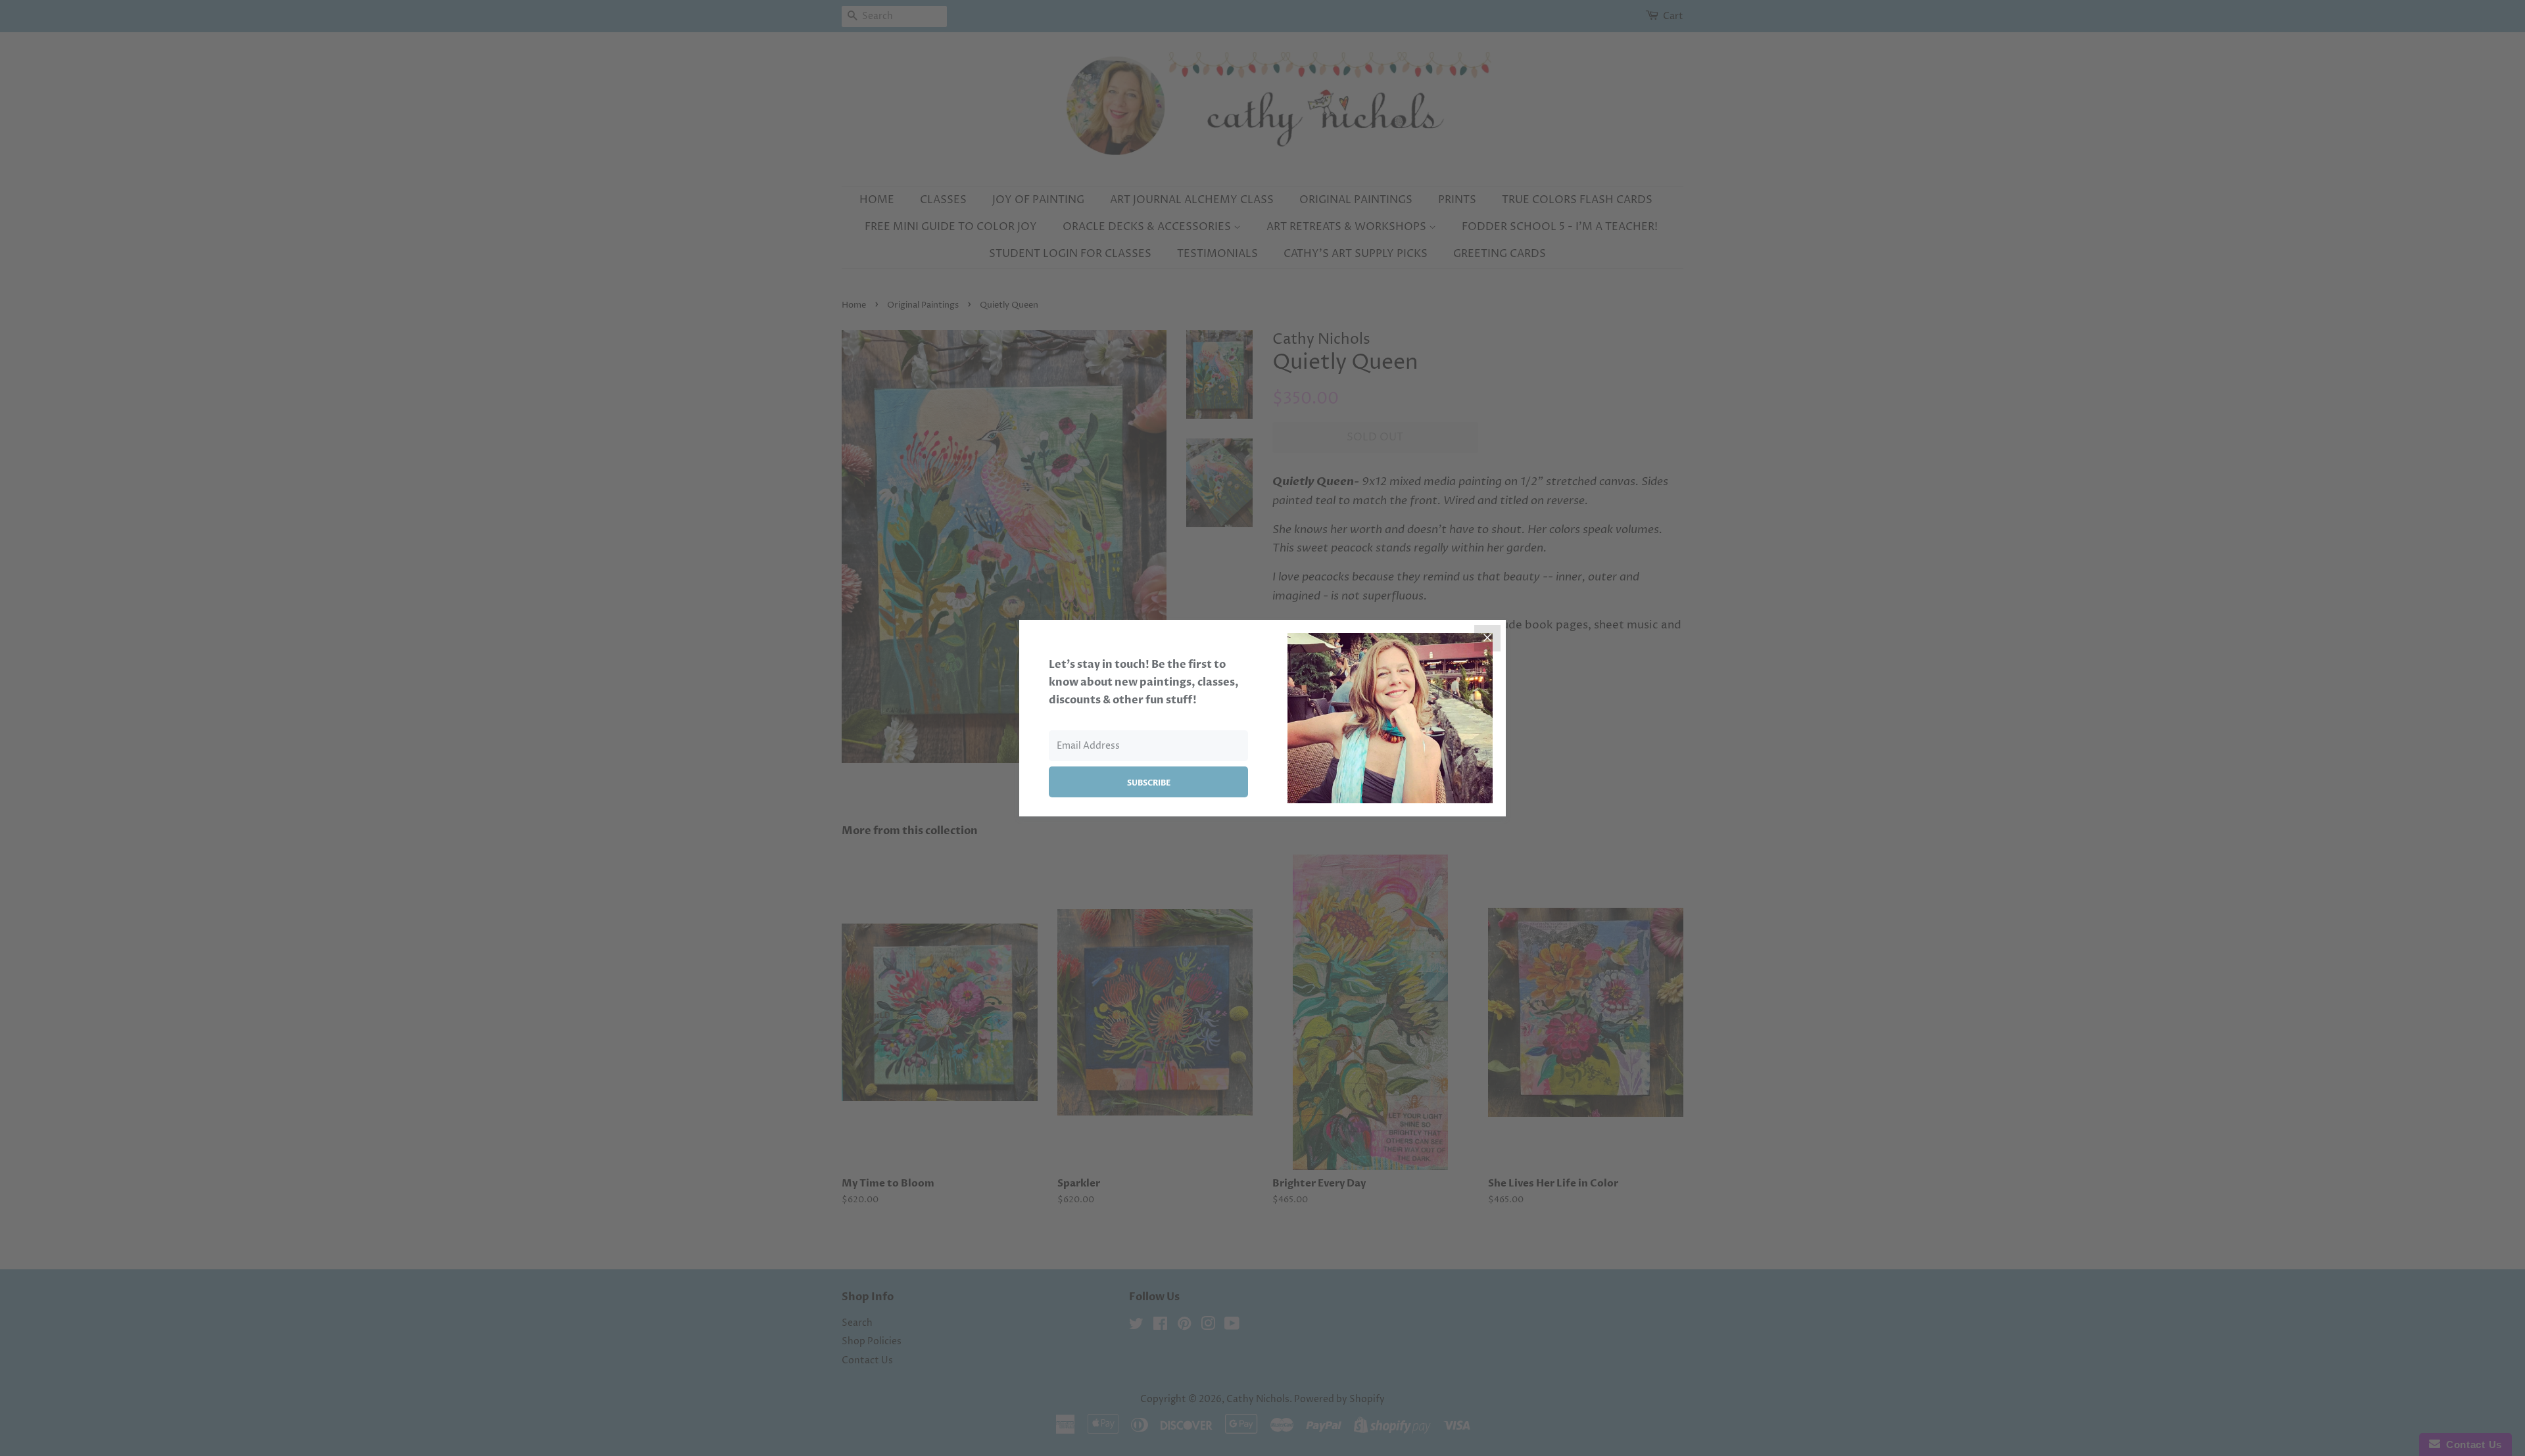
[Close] (1487, 638)
